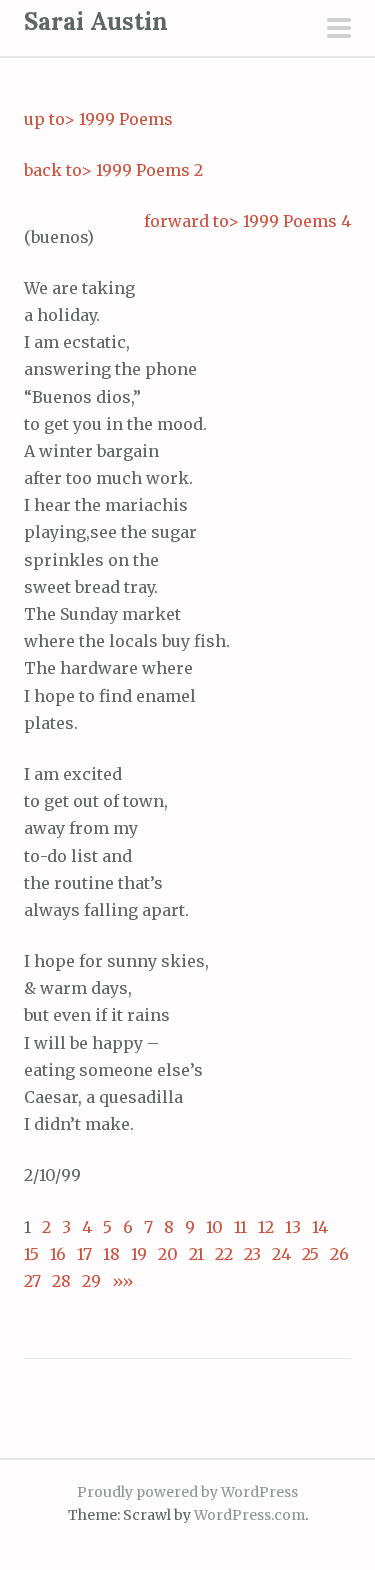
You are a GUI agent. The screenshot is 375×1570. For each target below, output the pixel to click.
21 (196, 1254)
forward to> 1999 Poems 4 (247, 221)
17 (84, 1254)
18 (111, 1254)
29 (91, 1281)
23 (252, 1254)
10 (214, 1227)
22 (224, 1254)
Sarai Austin (96, 21)
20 (168, 1254)
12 (266, 1227)
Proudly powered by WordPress (187, 1492)
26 (339, 1254)
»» (117, 1281)
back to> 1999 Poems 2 (113, 170)
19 (139, 1254)
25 (310, 1254)
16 (58, 1254)
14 (320, 1227)
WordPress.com (249, 1515)
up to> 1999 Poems (98, 119)
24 (281, 1254)
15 (31, 1254)
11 (240, 1227)
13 (293, 1227)
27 (32, 1281)
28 (61, 1281)
